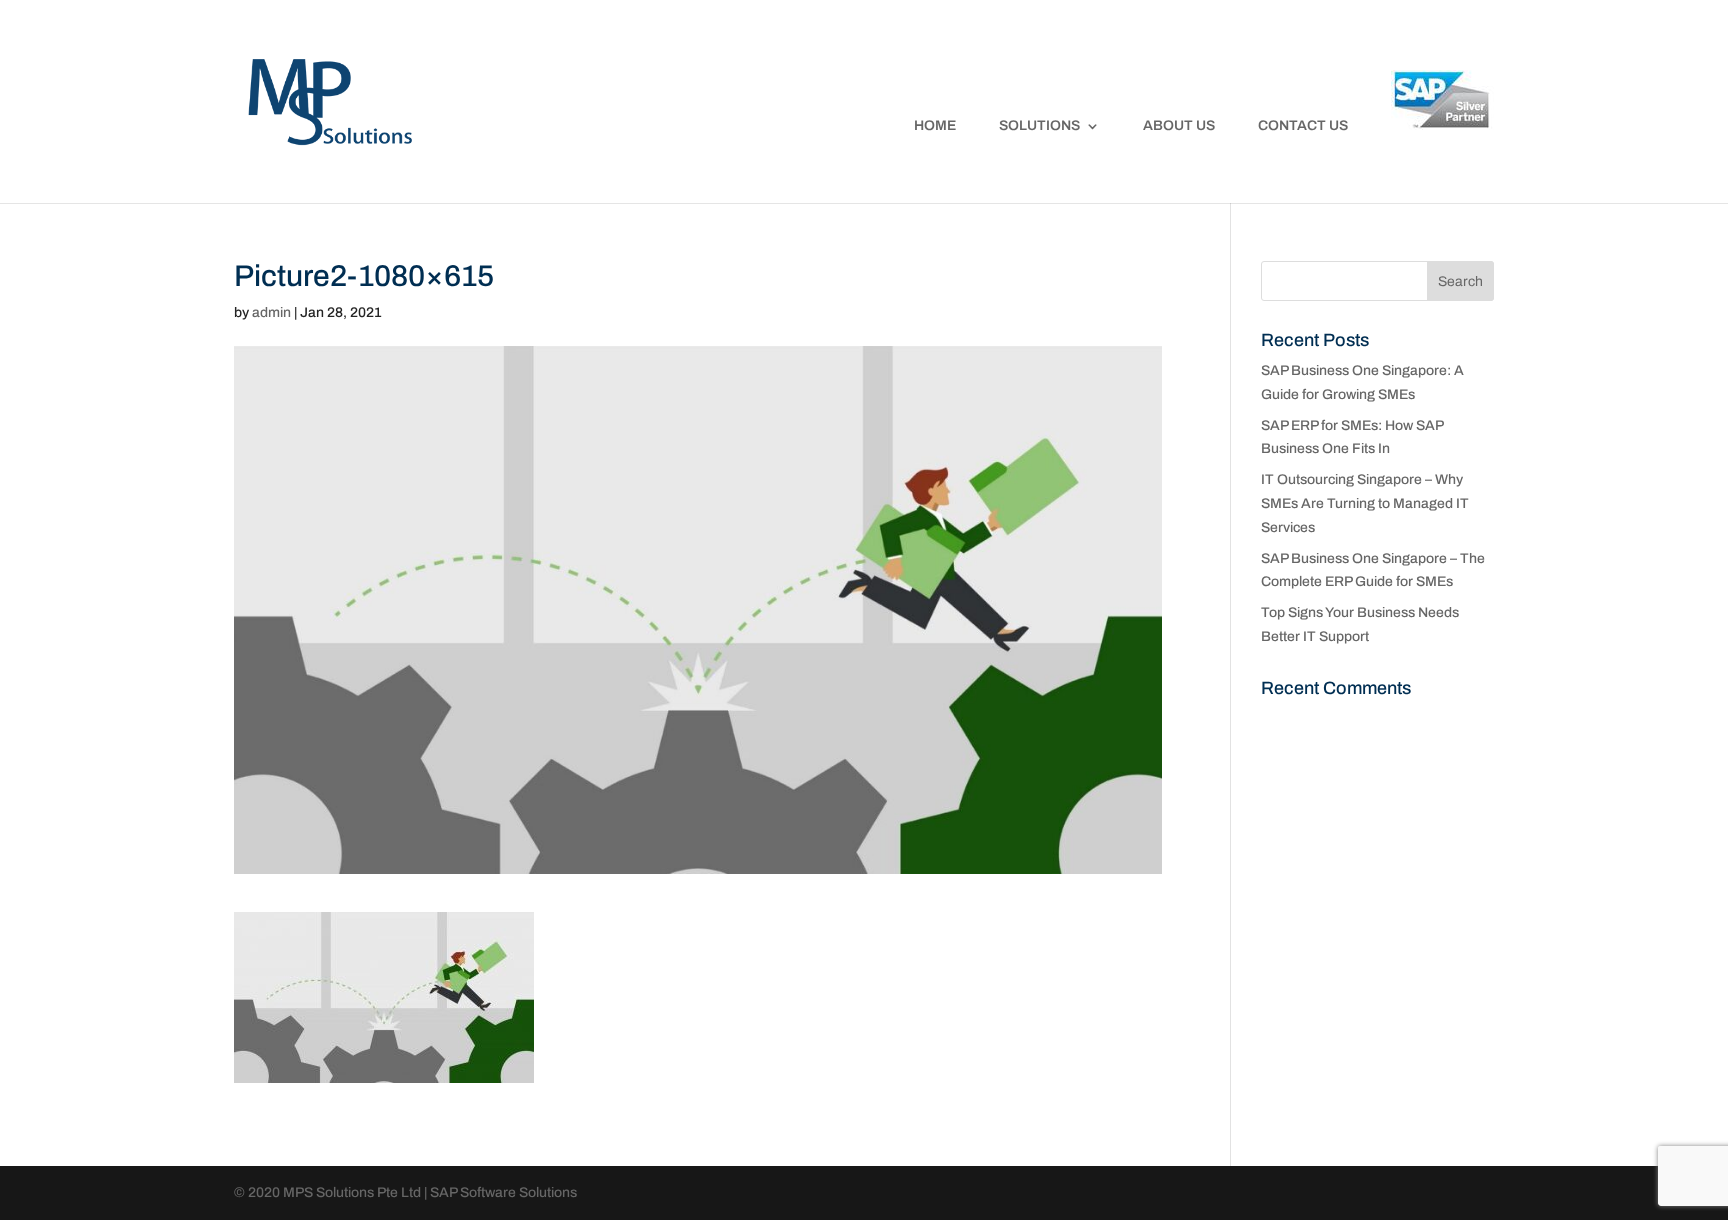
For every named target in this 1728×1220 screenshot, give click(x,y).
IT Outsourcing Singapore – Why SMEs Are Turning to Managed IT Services (1365, 503)
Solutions (1039, 126)
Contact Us (1303, 126)
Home (935, 126)
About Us (1179, 126)
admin (271, 312)
